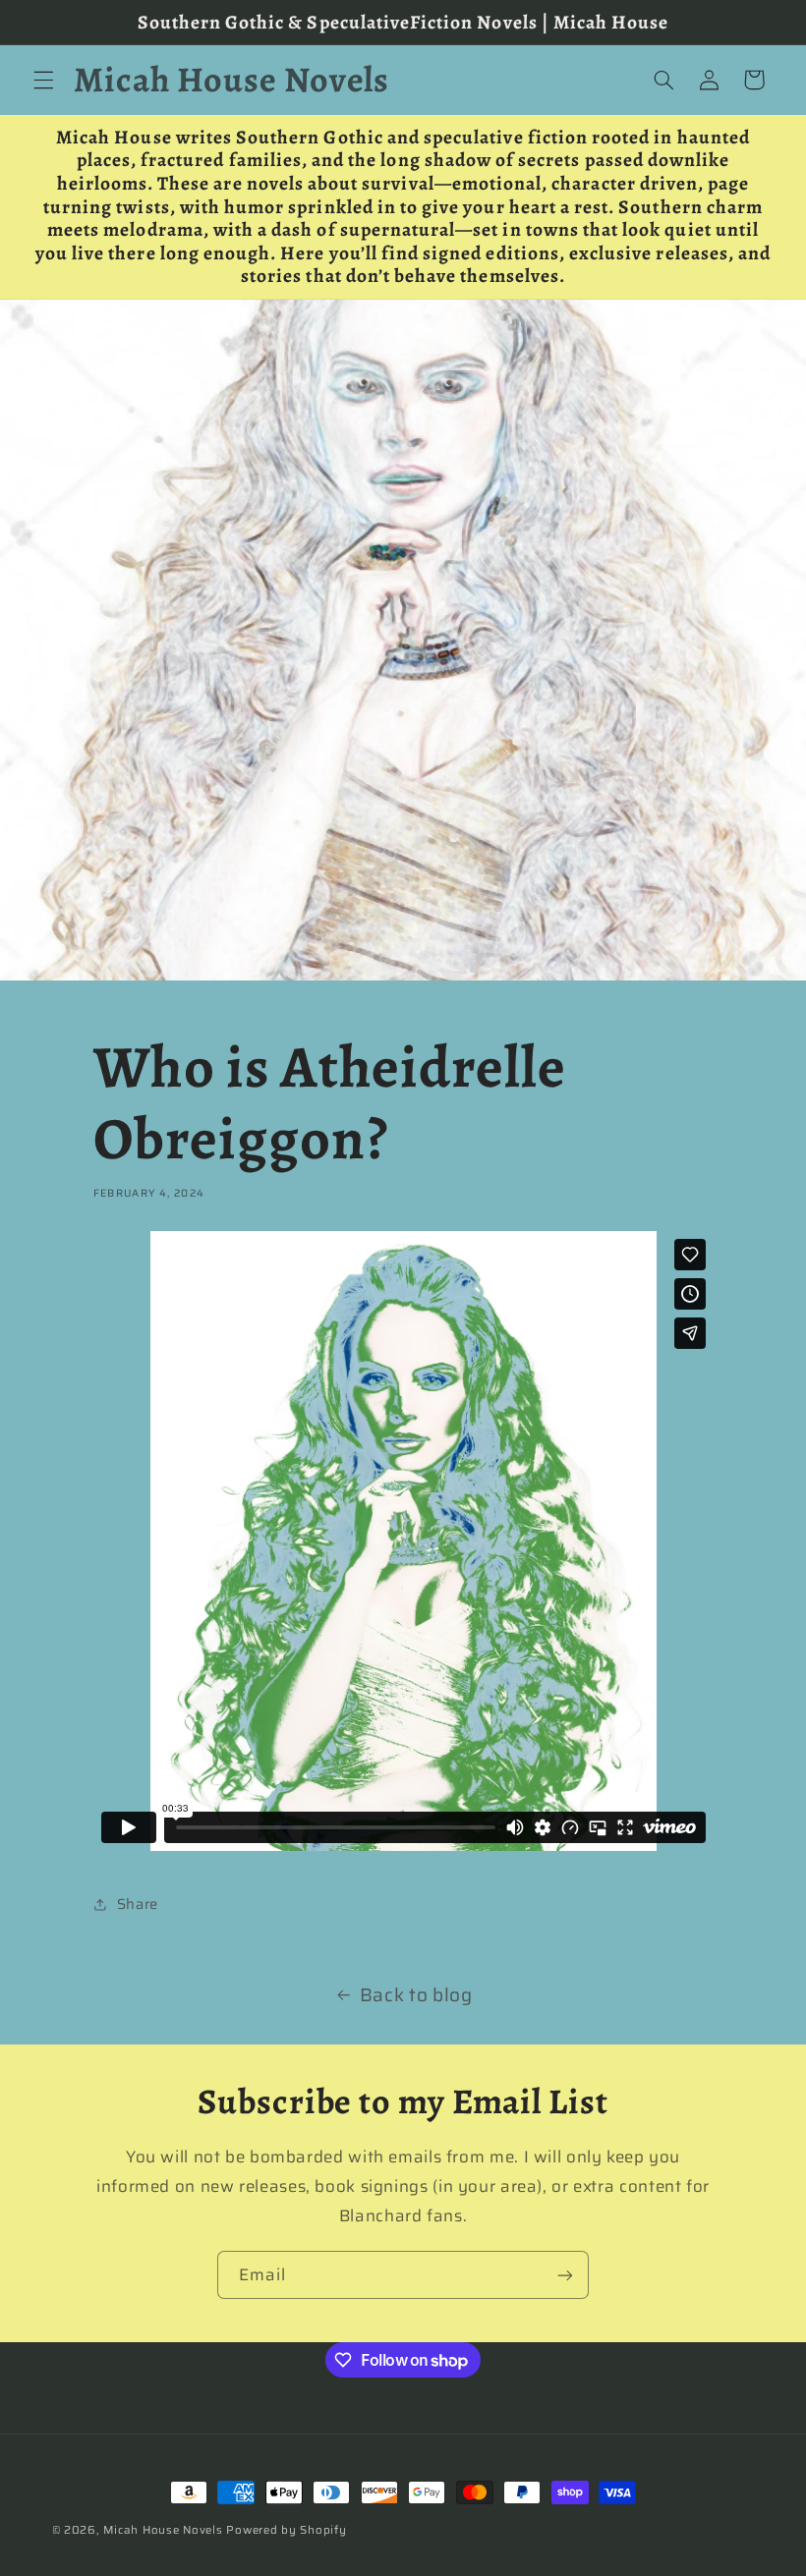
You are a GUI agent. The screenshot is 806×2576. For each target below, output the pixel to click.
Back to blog (416, 1995)
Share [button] (138, 1904)
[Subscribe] (565, 2275)
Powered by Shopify (286, 2530)
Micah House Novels (163, 2530)
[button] (43, 80)
